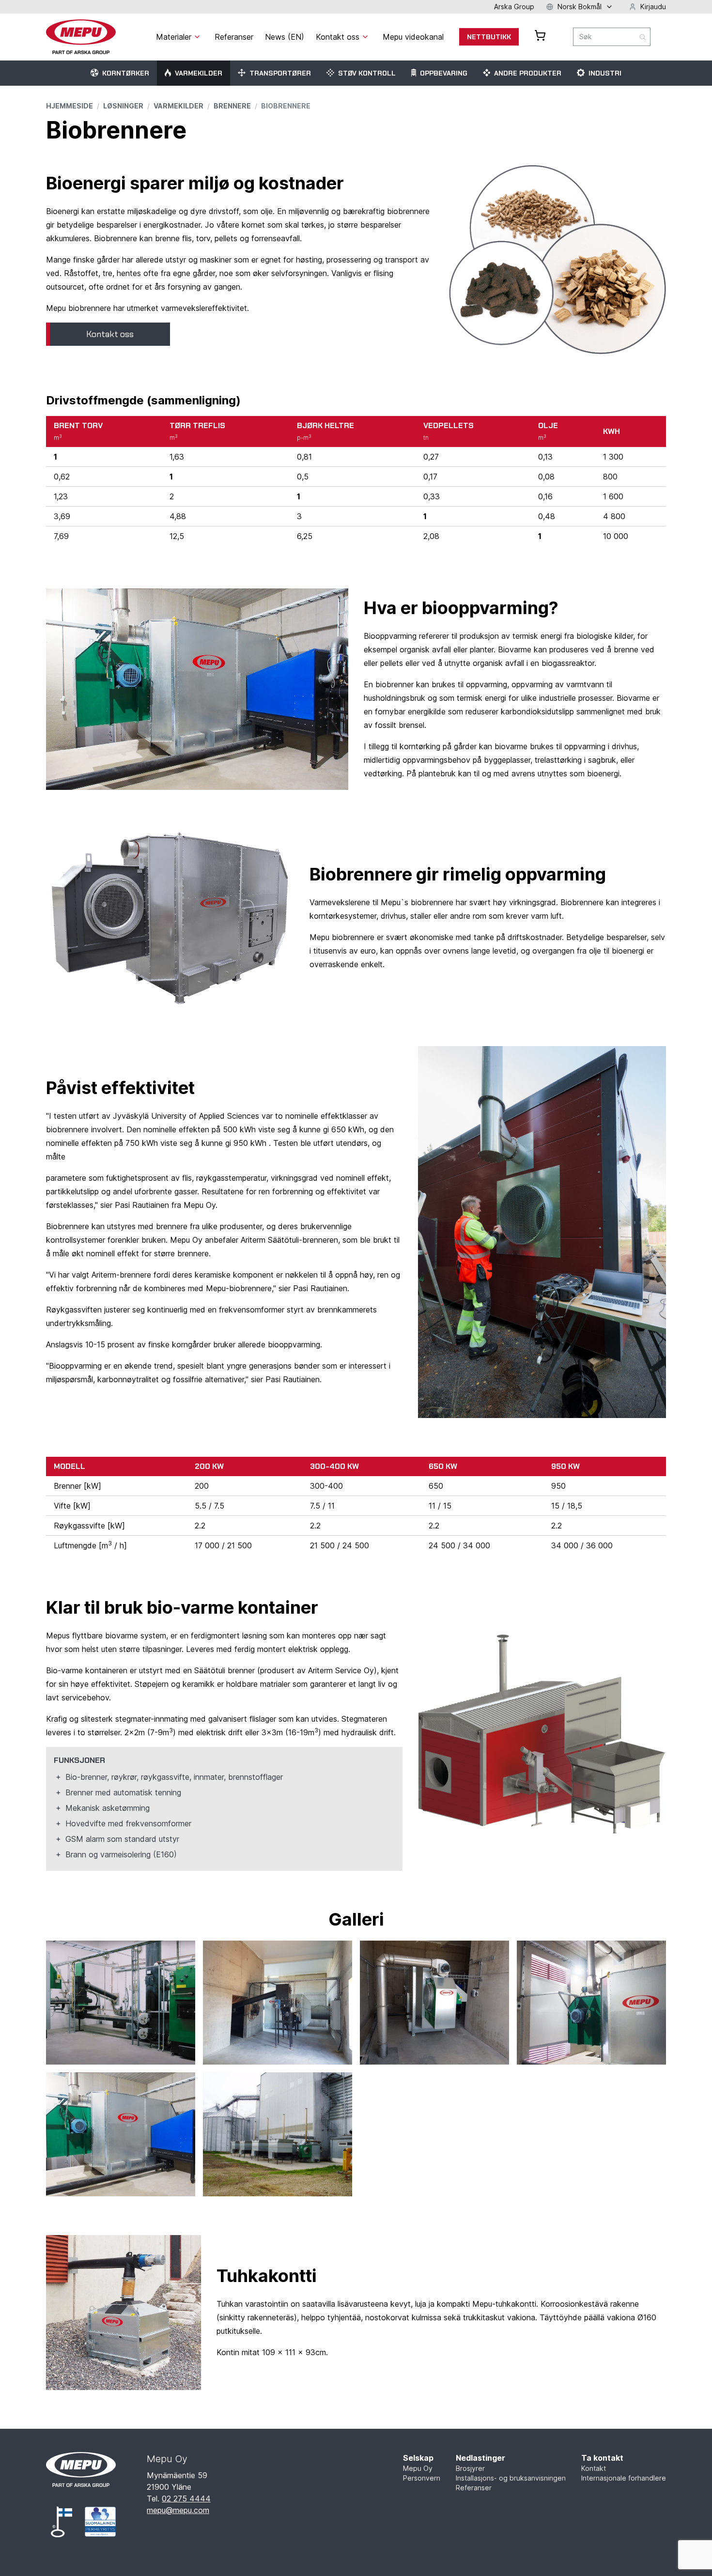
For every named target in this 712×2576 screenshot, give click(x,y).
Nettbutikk (489, 37)
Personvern (422, 2478)
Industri (605, 73)
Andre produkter (528, 73)
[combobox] (612, 37)
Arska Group (514, 7)
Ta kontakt (602, 2458)
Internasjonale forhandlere (624, 2478)
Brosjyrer (470, 2468)
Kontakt (594, 2468)
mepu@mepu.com (178, 2510)
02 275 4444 (186, 2499)
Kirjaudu (653, 7)
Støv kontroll (367, 73)
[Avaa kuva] (121, 2003)
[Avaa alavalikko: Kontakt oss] (365, 37)
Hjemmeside (70, 106)
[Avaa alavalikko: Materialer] (197, 37)
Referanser (474, 2488)
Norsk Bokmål (580, 7)
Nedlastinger (480, 2458)
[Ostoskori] (540, 35)
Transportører (280, 73)
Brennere (232, 106)
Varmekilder (199, 73)
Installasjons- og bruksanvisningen (511, 2478)
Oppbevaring (444, 73)
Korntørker (126, 73)
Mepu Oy (418, 2468)
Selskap (418, 2458)
